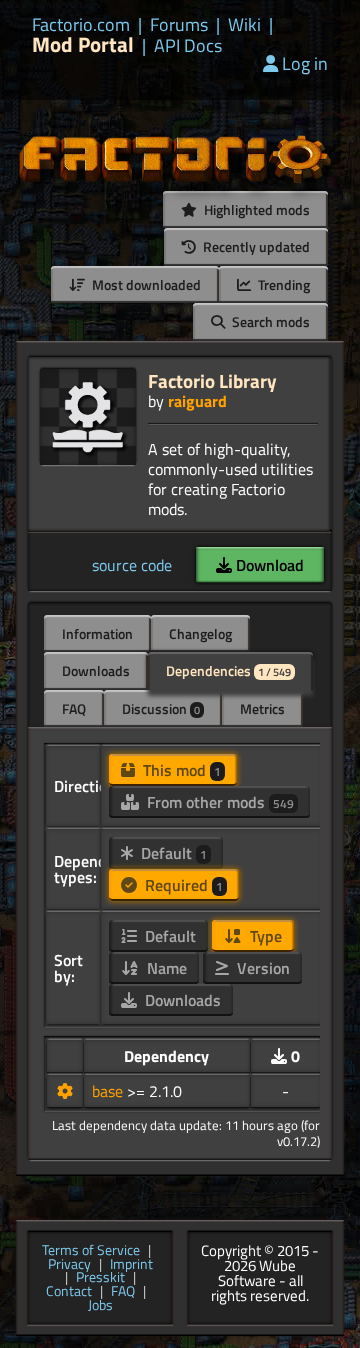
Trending (282, 284)
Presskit (100, 1278)
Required (182, 885)
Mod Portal (83, 44)
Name (165, 968)
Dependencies (228, 670)
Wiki (244, 25)
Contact (69, 1292)
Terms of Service (91, 1251)
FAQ (74, 708)
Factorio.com (81, 25)
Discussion (161, 708)
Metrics (262, 708)
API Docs (188, 46)
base (109, 1091)
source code (132, 565)
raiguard (197, 401)
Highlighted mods (255, 209)
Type (264, 936)
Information (97, 633)
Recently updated (255, 246)
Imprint (131, 1265)
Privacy (69, 1265)
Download (268, 565)
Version (261, 968)
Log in (305, 63)
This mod (180, 770)
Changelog (200, 633)
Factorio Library (212, 380)
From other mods (218, 802)
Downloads (96, 670)
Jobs (100, 1306)
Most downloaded (145, 284)
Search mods (269, 321)
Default (172, 853)
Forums (179, 25)
